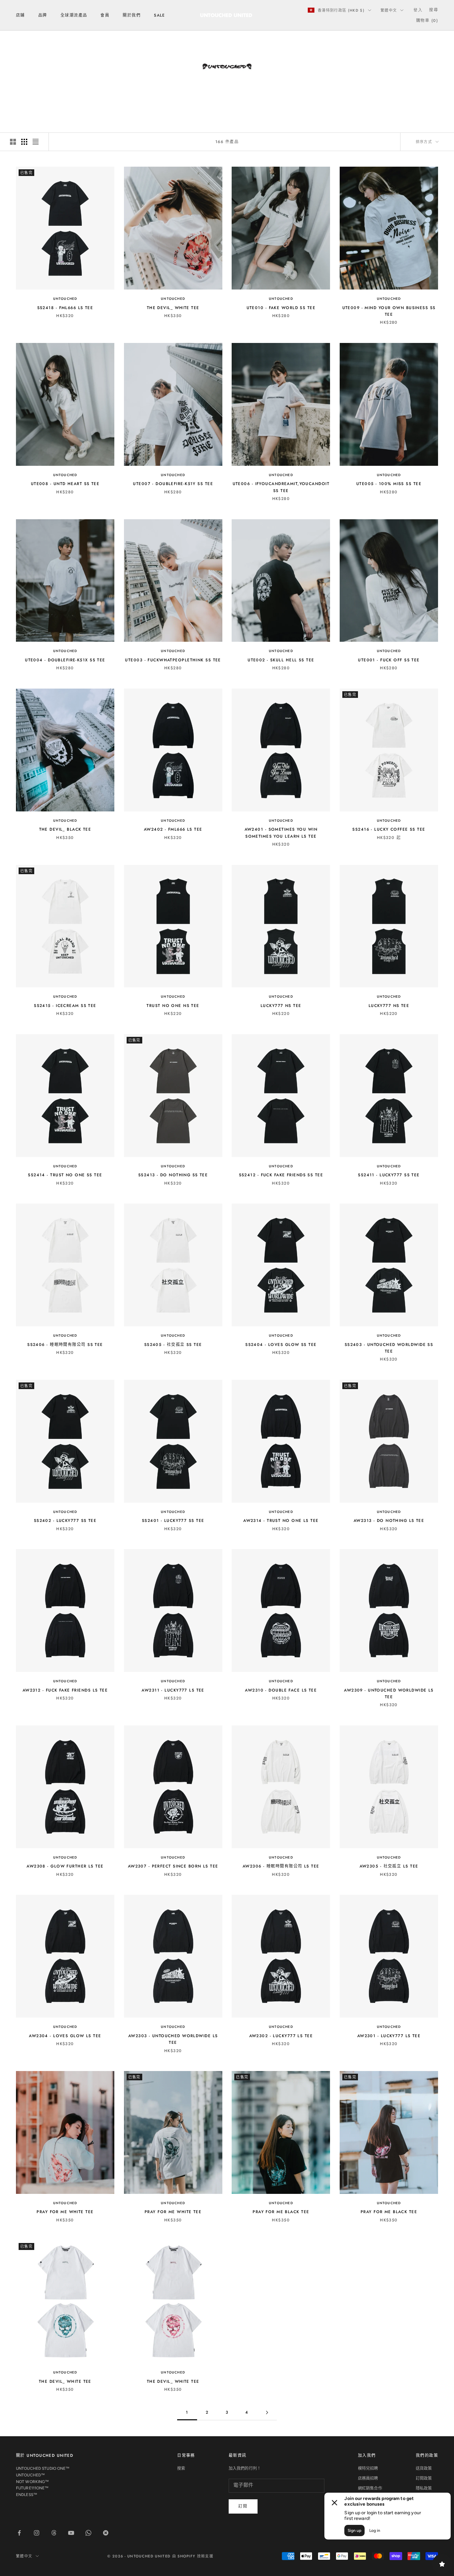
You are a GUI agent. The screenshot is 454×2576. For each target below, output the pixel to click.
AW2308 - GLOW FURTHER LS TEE (65, 1866)
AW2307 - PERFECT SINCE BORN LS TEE (173, 1866)
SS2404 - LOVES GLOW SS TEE (281, 1345)
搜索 (181, 2468)
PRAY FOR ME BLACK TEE (281, 2212)
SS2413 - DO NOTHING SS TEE (173, 1175)
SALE (160, 15)
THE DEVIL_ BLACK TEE (65, 829)
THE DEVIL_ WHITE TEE (173, 308)
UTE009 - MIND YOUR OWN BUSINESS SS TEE (389, 311)
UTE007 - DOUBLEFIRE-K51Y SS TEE (173, 484)
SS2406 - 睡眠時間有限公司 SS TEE (65, 1345)
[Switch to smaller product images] (24, 142)
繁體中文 (389, 10)
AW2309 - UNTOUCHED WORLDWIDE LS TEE (389, 1694)
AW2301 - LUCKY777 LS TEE (389, 2036)
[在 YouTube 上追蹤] (71, 2533)
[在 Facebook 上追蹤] (19, 2533)
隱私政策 (424, 2488)
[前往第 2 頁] (267, 2412)
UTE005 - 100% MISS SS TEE (389, 484)
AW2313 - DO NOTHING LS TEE (389, 1521)
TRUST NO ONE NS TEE (173, 1006)
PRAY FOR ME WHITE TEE (65, 2212)
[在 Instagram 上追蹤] (37, 2533)
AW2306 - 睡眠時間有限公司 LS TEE (281, 1866)
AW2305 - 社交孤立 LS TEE (389, 1866)
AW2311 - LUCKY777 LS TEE (173, 1690)
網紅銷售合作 (370, 2488)
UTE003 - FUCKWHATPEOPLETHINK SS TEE (173, 660)
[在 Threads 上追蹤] (54, 2533)
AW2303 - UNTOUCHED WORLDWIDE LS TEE (173, 2039)
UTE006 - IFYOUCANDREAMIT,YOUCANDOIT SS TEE (281, 487)
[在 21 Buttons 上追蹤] (106, 2533)
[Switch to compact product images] (36, 142)
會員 (105, 15)
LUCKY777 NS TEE (281, 1006)
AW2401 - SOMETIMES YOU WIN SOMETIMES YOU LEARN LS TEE (281, 833)
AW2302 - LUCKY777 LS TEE (281, 2036)
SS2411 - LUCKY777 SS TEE (389, 1175)
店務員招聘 (368, 2478)
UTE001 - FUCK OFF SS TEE (389, 660)
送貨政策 (424, 2468)
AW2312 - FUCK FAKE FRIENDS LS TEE (65, 1690)
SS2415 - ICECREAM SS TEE (65, 1006)
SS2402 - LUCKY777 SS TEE (65, 1521)
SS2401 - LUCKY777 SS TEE (173, 1521)
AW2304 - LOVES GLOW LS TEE (65, 2036)
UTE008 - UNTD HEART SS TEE (65, 484)
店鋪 (20, 15)
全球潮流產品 (74, 15)
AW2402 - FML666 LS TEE (173, 829)
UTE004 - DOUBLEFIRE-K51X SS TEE (65, 660)
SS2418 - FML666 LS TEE (65, 308)
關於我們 (132, 15)
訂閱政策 (424, 2478)
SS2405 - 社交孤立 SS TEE (173, 1345)
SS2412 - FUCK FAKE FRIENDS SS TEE (281, 1175)
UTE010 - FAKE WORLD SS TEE (281, 308)
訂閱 (243, 2506)
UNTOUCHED (65, 299)
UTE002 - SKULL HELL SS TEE (281, 660)
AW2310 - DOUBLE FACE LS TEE (281, 1690)
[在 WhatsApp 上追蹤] (88, 2533)
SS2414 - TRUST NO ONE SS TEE (65, 1175)
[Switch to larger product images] (13, 142)
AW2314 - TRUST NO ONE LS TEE (281, 1521)
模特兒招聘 (368, 2468)
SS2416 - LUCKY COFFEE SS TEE (389, 829)
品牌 (43, 15)
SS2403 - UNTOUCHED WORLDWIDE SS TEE (389, 1348)
